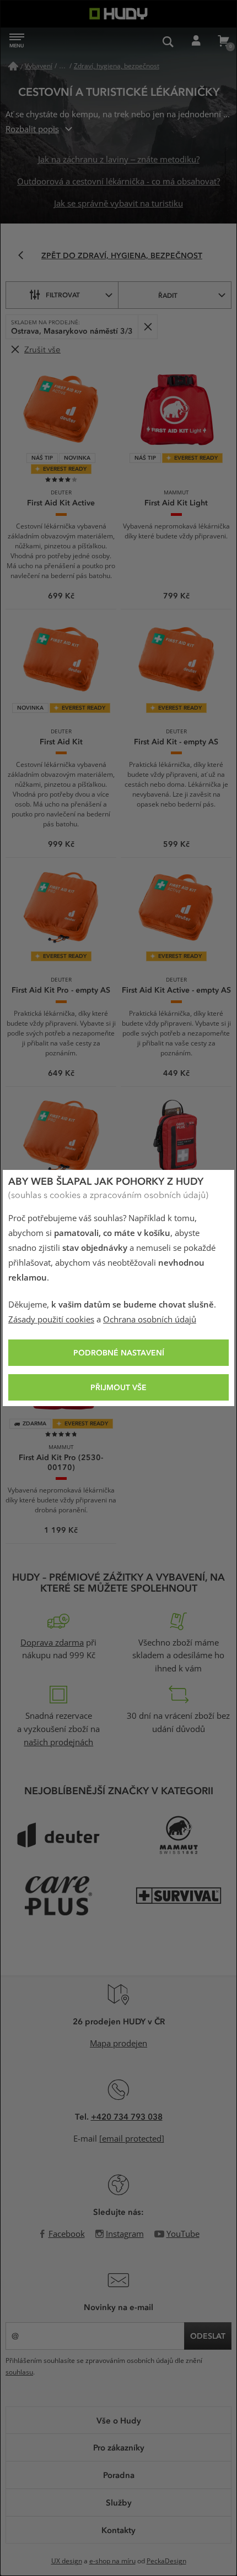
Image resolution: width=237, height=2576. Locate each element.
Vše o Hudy (119, 2420)
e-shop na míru (112, 2561)
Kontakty (118, 2530)
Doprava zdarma (52, 1643)
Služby (119, 2502)
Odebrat (147, 327)
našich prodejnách (58, 1742)
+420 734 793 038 (127, 2116)
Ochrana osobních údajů (150, 1320)
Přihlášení (196, 41)
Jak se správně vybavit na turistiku (118, 204)
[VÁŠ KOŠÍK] (223, 41)
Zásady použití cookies (51, 1320)
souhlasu (19, 2372)
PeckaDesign (166, 2561)
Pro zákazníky (119, 2447)
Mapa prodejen (118, 2044)
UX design (67, 2561)
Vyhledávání (168, 41)
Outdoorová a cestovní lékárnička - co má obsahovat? (118, 182)
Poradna (119, 2475)
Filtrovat (63, 295)
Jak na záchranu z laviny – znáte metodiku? (119, 160)
